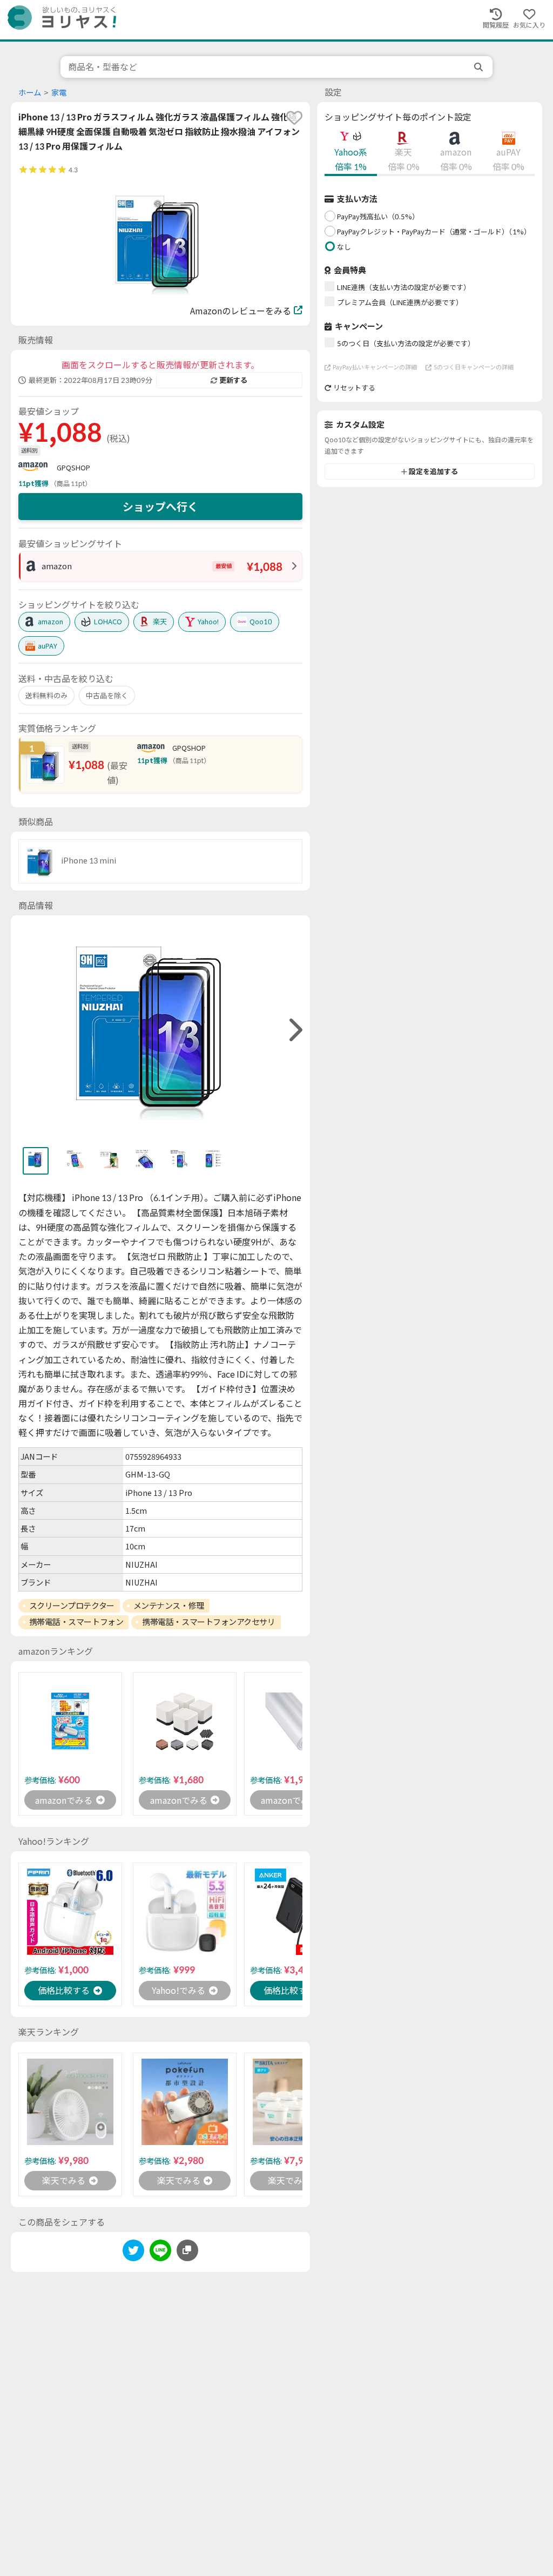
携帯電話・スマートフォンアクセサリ (208, 1622)
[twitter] (133, 2252)
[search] (480, 67)
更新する (233, 380)
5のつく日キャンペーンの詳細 (474, 367)
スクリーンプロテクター (72, 1606)
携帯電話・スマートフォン (76, 1622)
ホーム (30, 93)
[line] (160, 2252)
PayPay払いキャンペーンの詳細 (375, 367)
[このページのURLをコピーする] (187, 2250)
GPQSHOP (73, 468)
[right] (294, 1030)
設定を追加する (433, 471)
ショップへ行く (160, 507)
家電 (59, 93)
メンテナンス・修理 (169, 1606)
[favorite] (294, 118)
